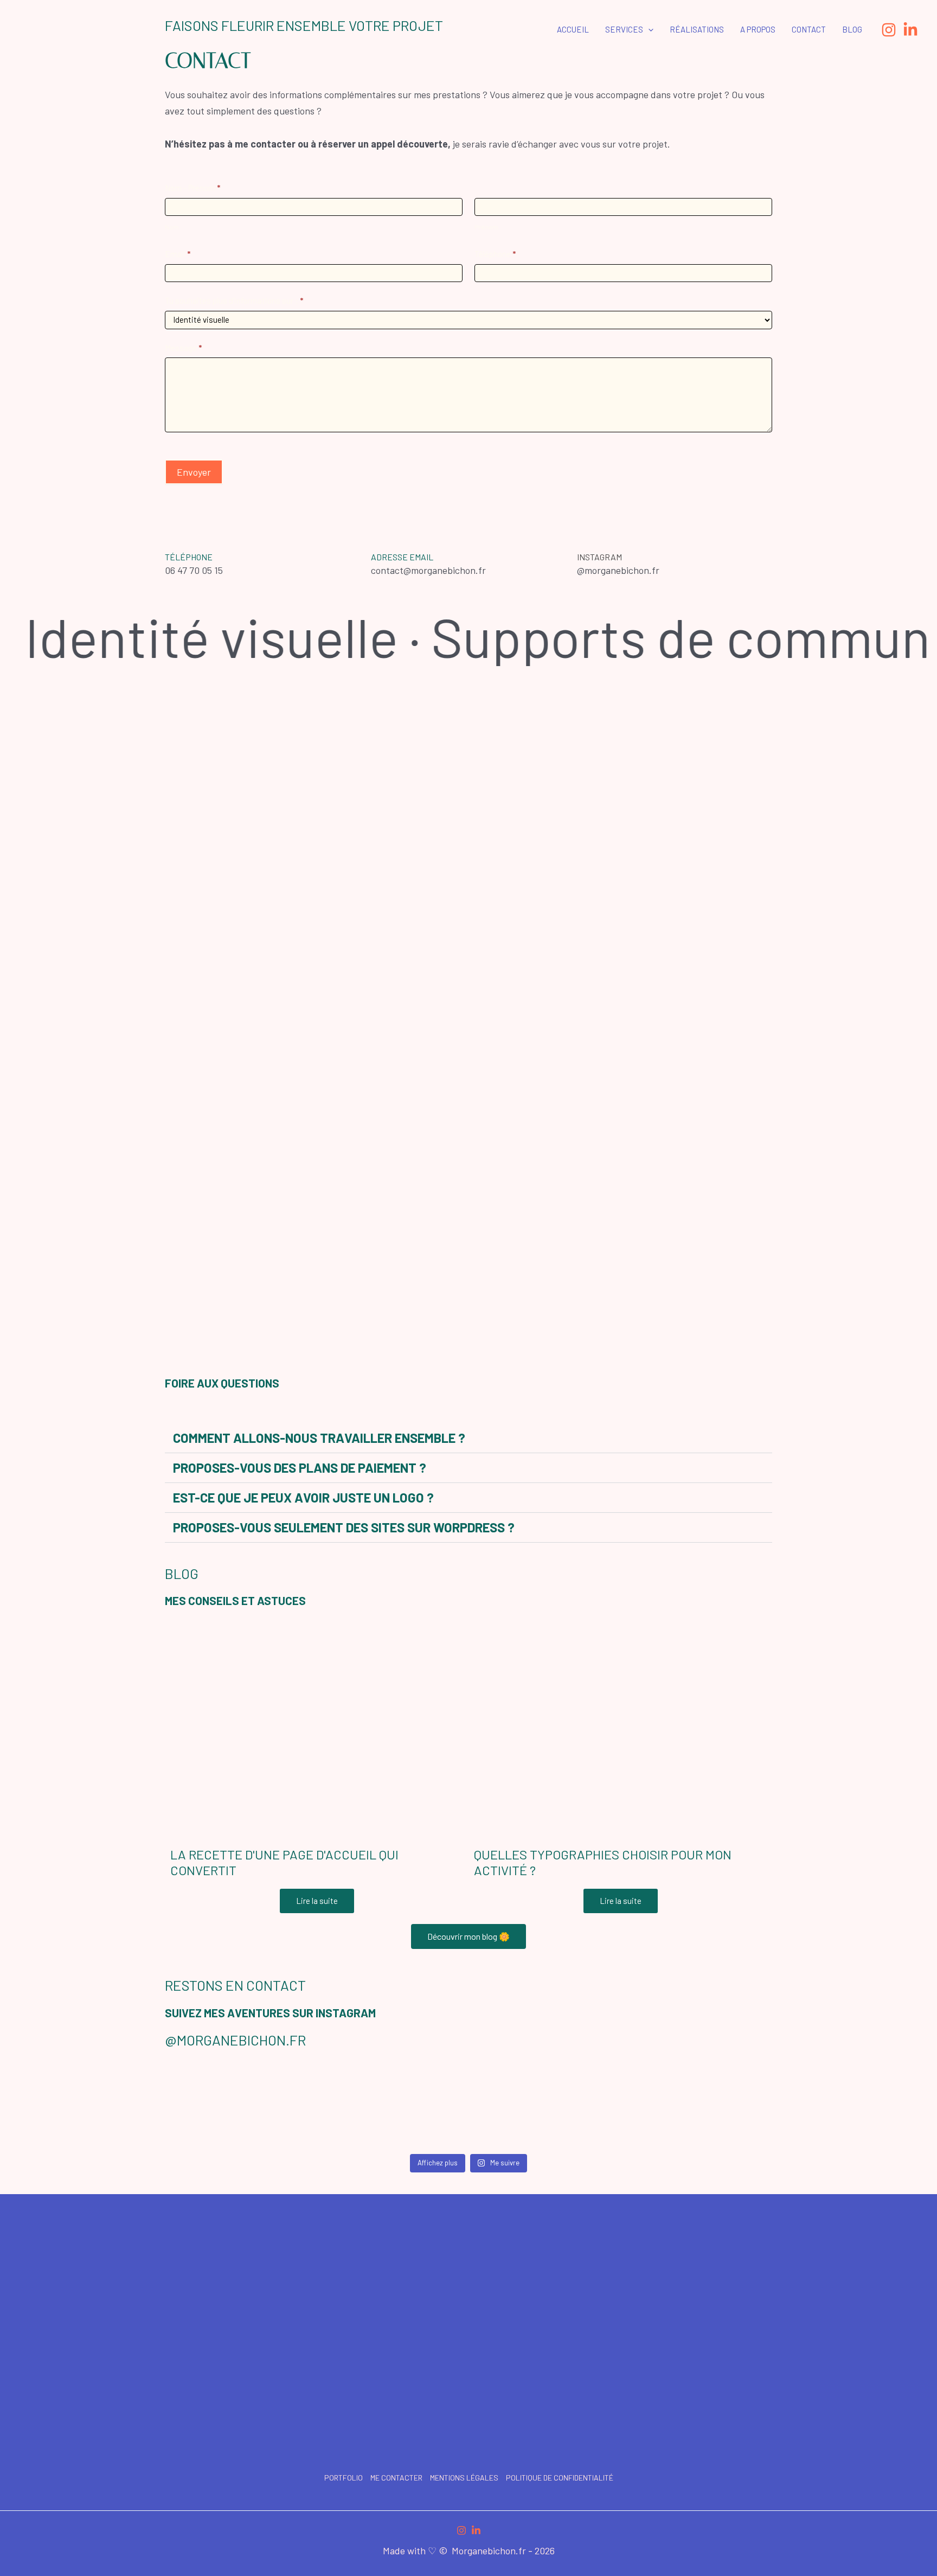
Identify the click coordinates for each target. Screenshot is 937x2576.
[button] (468, 1438)
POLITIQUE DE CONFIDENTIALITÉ (560, 2478)
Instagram (599, 557)
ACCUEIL (573, 29)
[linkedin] (476, 2530)
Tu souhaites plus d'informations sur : (234, 301)
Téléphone (495, 254)
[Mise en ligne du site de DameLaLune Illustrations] (703, 2106)
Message (183, 348)
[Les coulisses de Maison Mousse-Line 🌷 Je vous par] (235, 2106)
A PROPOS (758, 29)
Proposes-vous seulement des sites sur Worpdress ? (344, 1527)
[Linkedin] (910, 30)
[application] (648, 29)
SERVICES (624, 29)
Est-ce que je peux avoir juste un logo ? (303, 1497)
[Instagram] (889, 30)
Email (178, 254)
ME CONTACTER (396, 2478)
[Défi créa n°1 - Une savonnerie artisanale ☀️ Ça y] (547, 2106)
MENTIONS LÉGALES (464, 2478)
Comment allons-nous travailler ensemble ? (319, 1438)
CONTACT (809, 29)
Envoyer (194, 472)
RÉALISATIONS (697, 29)
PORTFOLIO (344, 2478)
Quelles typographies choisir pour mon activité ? (603, 1862)
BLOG (852, 29)
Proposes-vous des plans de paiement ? (300, 1468)
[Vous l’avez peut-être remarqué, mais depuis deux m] (391, 2106)
